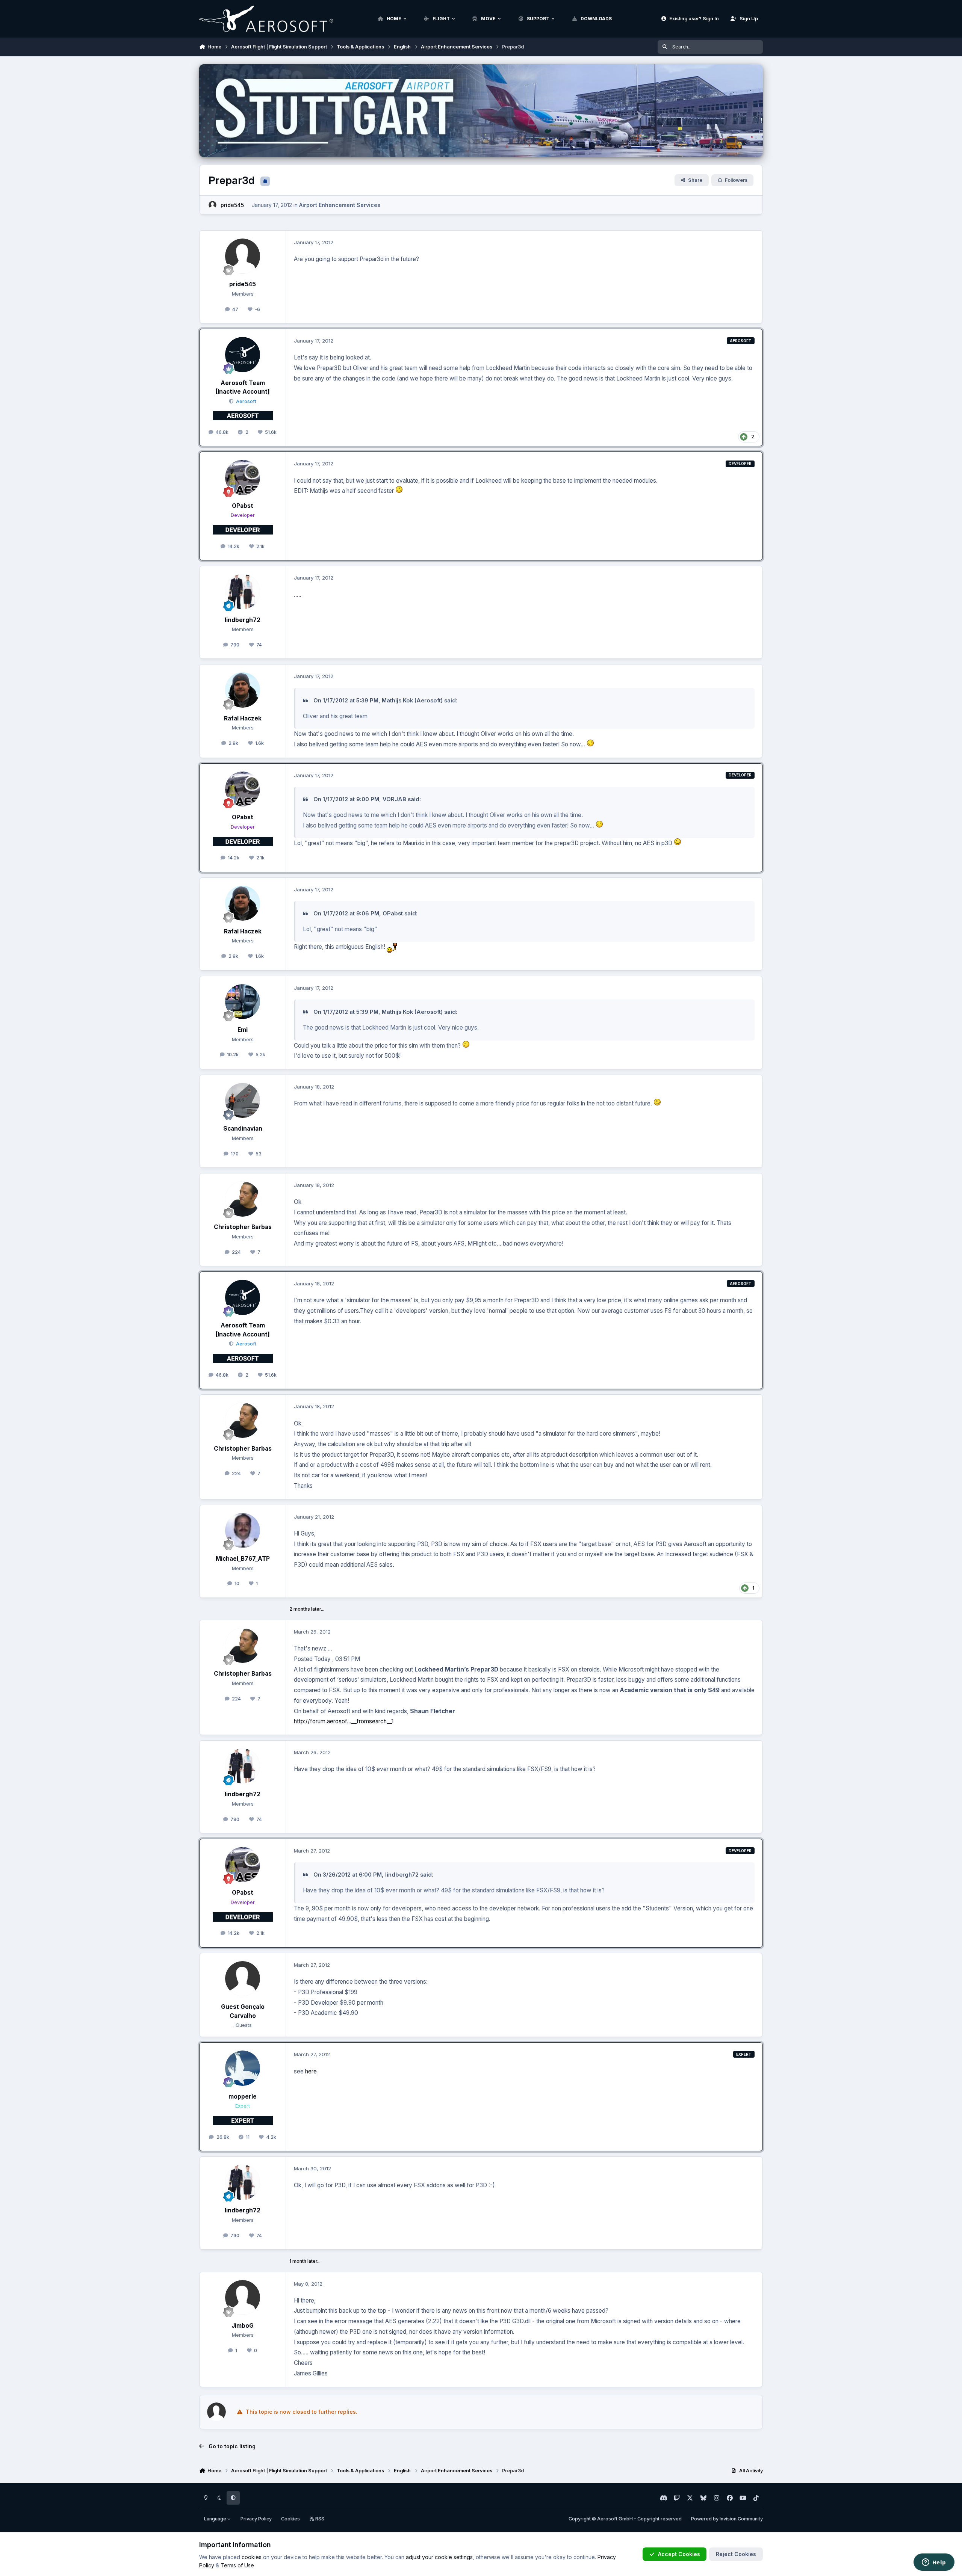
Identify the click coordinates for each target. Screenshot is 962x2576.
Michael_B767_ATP (243, 1559)
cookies (252, 2557)
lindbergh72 (243, 620)
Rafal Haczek (243, 718)
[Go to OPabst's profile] (243, 477)
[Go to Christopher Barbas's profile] (243, 1199)
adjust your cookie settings (439, 2557)
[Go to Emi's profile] (243, 1002)
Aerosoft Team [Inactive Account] (243, 387)
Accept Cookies (679, 2554)
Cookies (290, 2519)
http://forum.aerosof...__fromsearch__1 (344, 1721)
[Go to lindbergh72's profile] (243, 592)
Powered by (727, 2519)
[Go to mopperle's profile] (243, 2068)
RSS (319, 2519)
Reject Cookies (736, 2554)
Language (216, 2519)
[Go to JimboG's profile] (243, 2298)
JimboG (243, 2326)
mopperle (243, 2097)
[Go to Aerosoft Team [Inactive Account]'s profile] (243, 355)
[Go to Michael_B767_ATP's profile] (243, 1531)
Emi (243, 1030)
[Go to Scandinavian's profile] (243, 1101)
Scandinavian (243, 1129)
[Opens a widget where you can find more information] (934, 2563)
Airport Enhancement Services (340, 205)
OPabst (243, 506)
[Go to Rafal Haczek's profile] (243, 690)
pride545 (232, 205)
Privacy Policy (256, 2519)
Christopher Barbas (243, 1227)
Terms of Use (237, 2565)
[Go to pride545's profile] (213, 205)
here (311, 2071)
